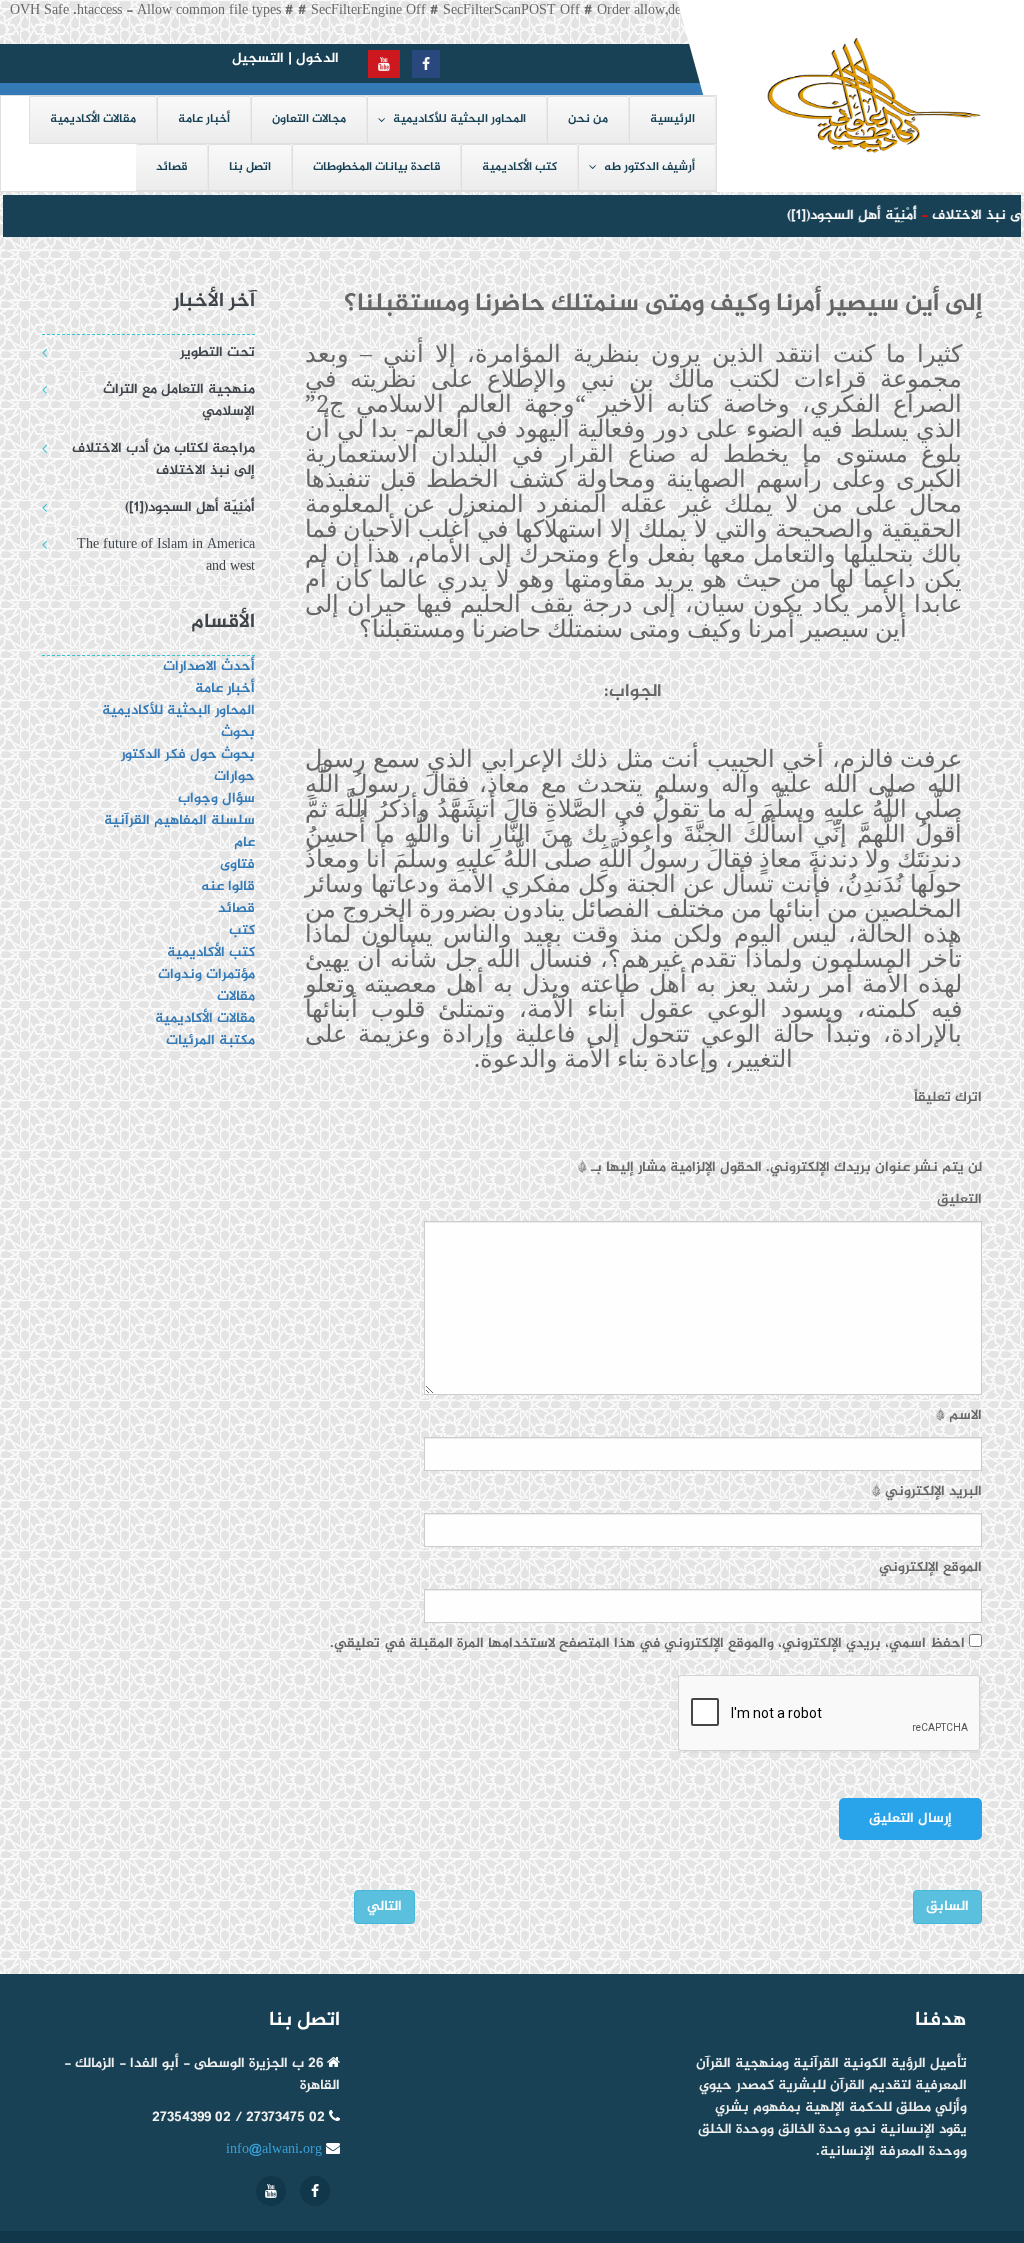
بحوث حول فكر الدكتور (186, 754)
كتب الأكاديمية (211, 952)
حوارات (234, 776)
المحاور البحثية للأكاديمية (178, 710)
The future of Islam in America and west (166, 555)
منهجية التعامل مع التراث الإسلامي (179, 400)
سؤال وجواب (216, 798)
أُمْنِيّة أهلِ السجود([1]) (838, 215)
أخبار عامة (225, 688)
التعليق (959, 1200)
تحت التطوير (217, 352)
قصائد (236, 908)
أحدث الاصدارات (209, 666)
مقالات (236, 996)
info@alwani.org (274, 2149)
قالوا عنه (228, 886)
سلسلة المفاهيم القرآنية (179, 820)
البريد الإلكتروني (927, 1492)
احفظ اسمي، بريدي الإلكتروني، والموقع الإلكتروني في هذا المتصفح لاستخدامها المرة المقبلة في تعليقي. (647, 1644)
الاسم (959, 1416)
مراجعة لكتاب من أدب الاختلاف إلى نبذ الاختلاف (163, 459)
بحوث (238, 732)
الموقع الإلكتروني (930, 1568)
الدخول (317, 58)
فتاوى (237, 864)
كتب (242, 930)
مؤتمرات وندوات (206, 974)
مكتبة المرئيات (210, 1040)
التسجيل (258, 58)
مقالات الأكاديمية (205, 1018)
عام (244, 842)
